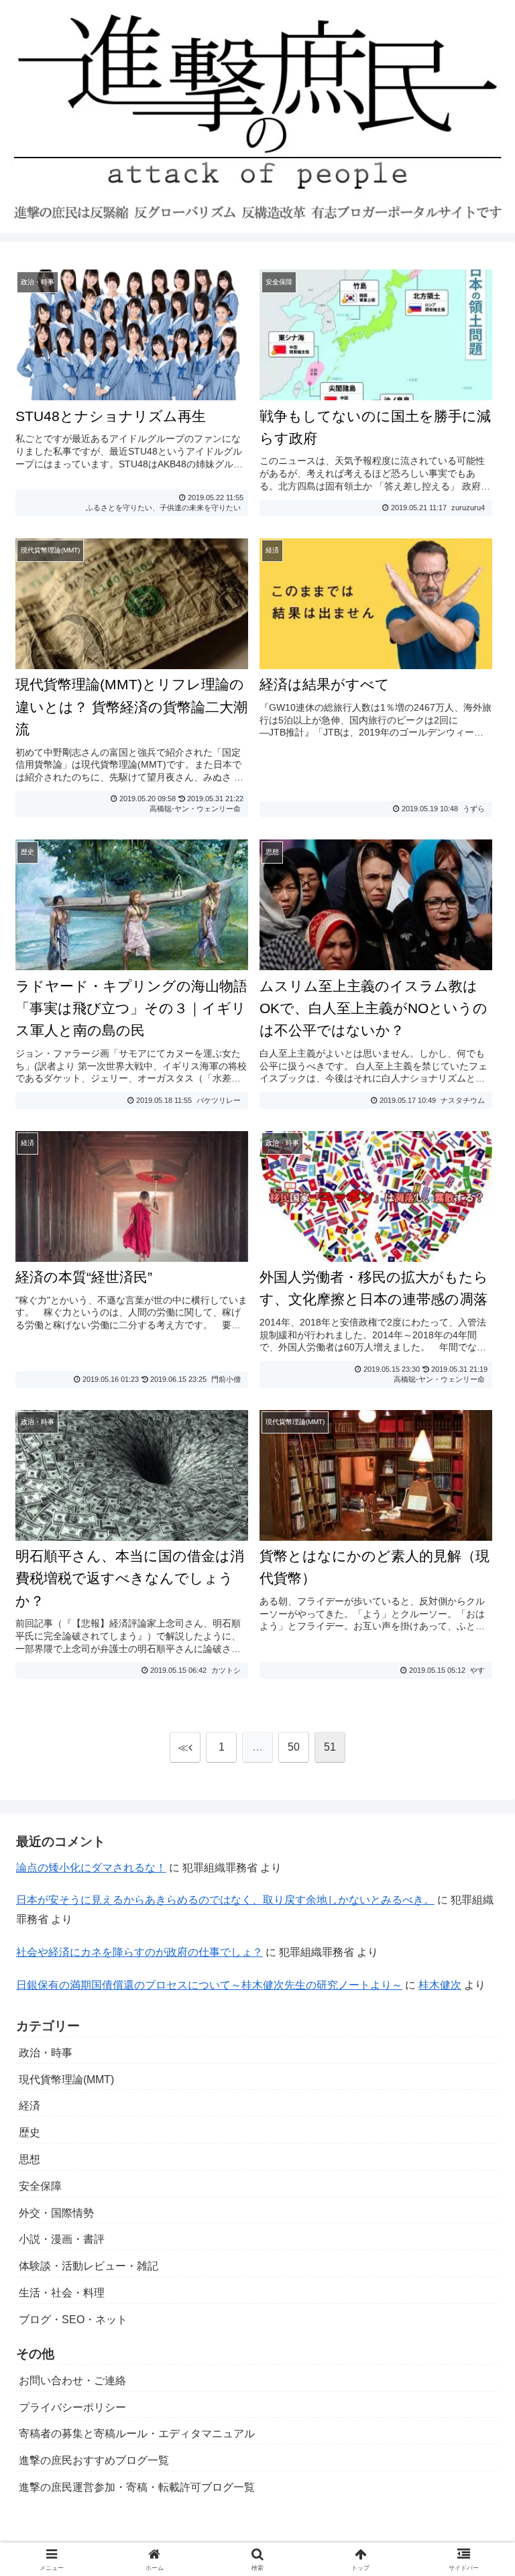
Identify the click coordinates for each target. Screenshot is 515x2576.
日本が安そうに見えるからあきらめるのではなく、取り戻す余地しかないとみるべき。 (225, 1900)
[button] (476, 1960)
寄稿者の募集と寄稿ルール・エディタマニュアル (137, 2434)
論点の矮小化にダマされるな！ (91, 1868)
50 (294, 1747)
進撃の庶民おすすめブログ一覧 (94, 2460)
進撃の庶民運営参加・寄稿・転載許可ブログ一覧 (137, 2487)
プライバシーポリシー (72, 2407)
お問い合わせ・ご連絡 (72, 2381)
